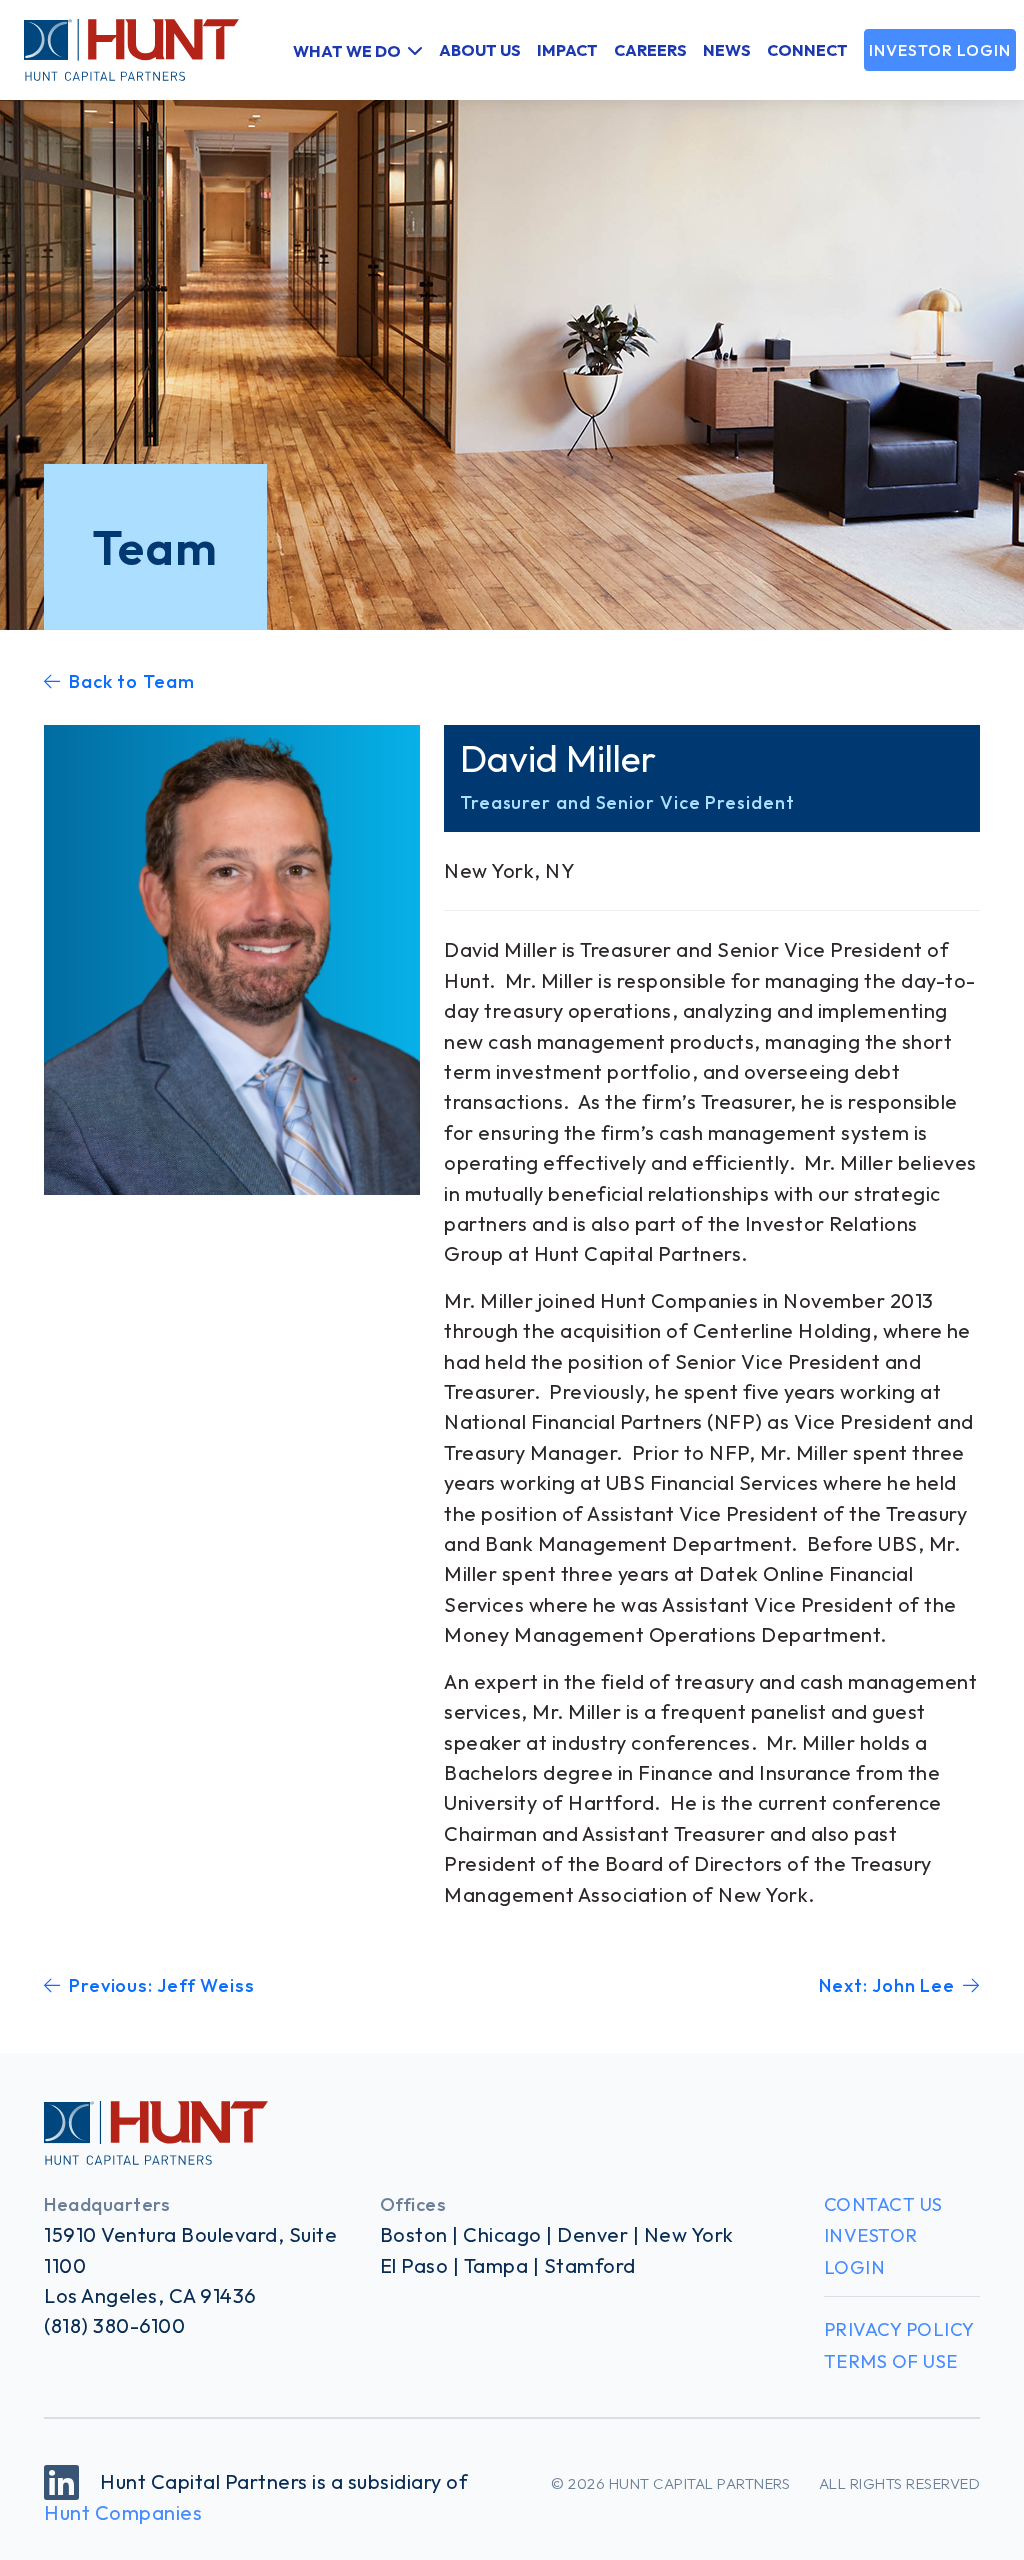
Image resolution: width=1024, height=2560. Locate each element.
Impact (567, 50)
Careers (650, 50)
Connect (807, 50)
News (727, 50)
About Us (480, 50)
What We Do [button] (347, 50)
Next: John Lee (887, 1985)
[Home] (119, 49)
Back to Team (132, 681)
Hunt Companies (123, 2512)
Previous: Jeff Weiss (162, 1985)
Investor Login (940, 50)
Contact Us (883, 2204)
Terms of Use (891, 2361)
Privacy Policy (899, 2329)
